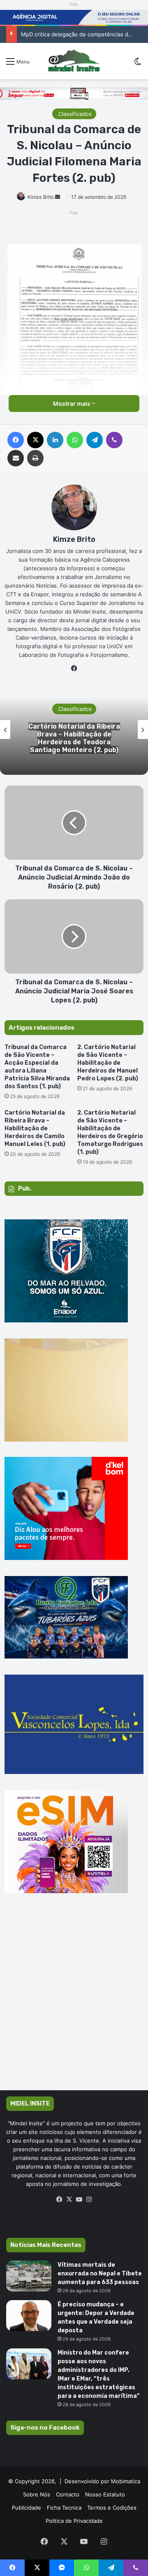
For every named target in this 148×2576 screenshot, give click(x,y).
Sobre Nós (37, 2494)
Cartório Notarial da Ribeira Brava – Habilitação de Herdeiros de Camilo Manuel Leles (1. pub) (35, 1128)
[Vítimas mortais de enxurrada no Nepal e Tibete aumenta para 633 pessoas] (29, 2276)
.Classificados (74, 114)
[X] (69, 2200)
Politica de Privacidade (74, 2521)
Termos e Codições (112, 2508)
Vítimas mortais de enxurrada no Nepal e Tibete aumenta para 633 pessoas (100, 2274)
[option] (74, 729)
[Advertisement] (74, 2004)
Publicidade (27, 2508)
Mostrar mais (72, 403)
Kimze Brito (41, 197)
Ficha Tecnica (64, 2508)
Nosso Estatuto (105, 2494)
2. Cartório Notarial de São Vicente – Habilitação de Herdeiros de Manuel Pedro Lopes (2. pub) (108, 1063)
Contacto (68, 2494)
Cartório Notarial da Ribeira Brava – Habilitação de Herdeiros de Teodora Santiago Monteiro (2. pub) (74, 738)
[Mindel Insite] (74, 61)
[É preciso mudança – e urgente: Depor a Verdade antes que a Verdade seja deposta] (29, 2316)
